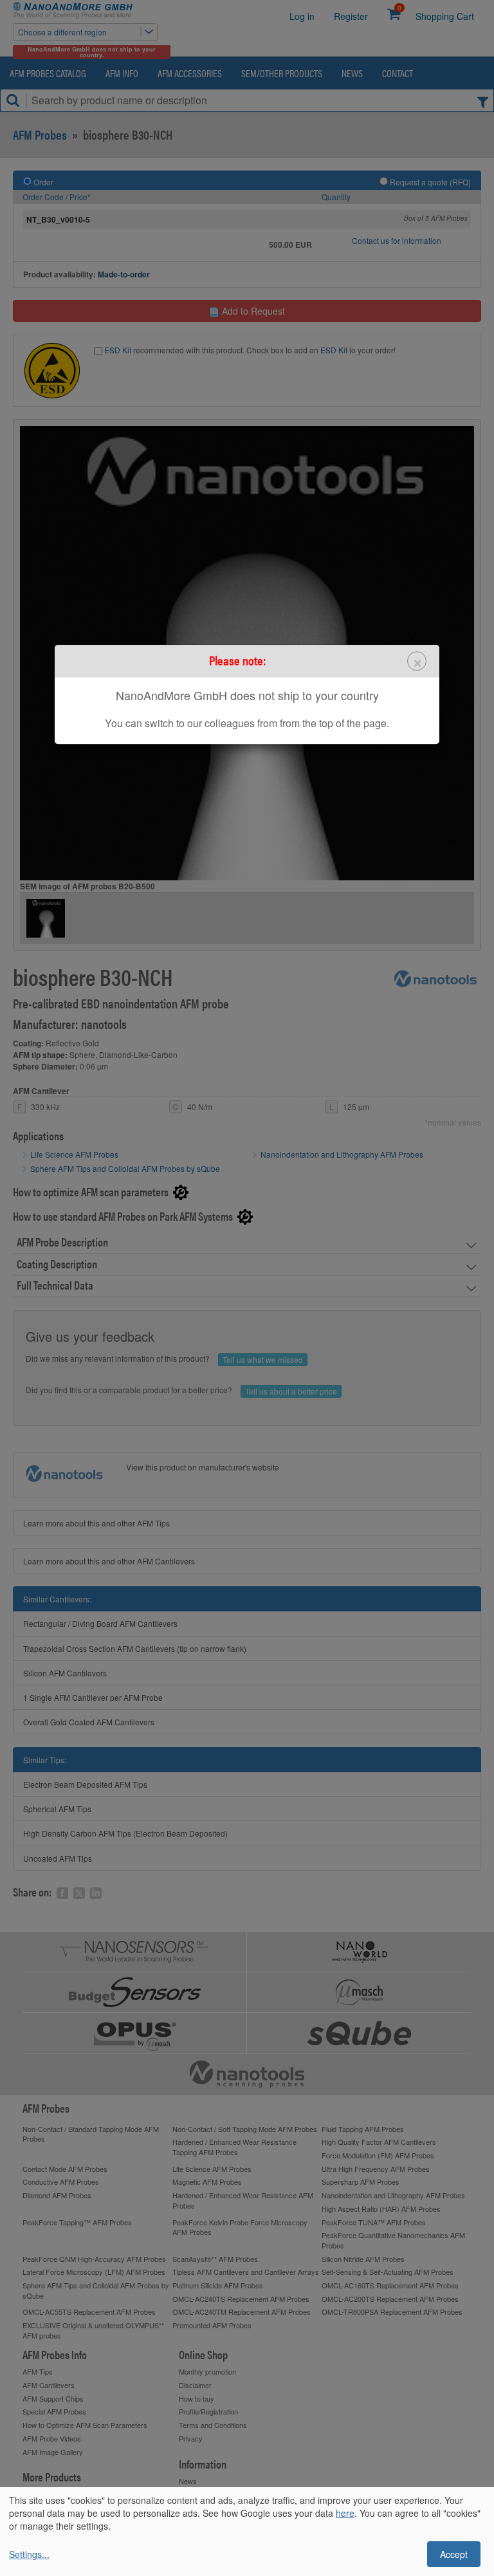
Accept (454, 2554)
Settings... (29, 2554)
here (345, 2513)
